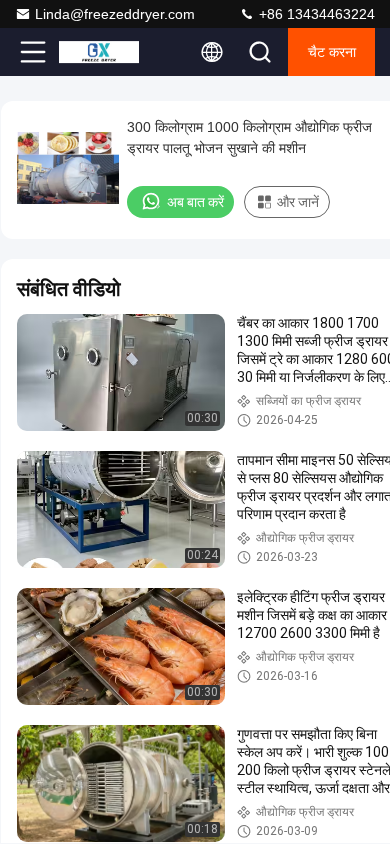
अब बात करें (195, 202)
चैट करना (332, 52)
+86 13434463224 (315, 14)
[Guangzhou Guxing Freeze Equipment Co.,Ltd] (99, 52)
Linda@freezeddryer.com (115, 14)
